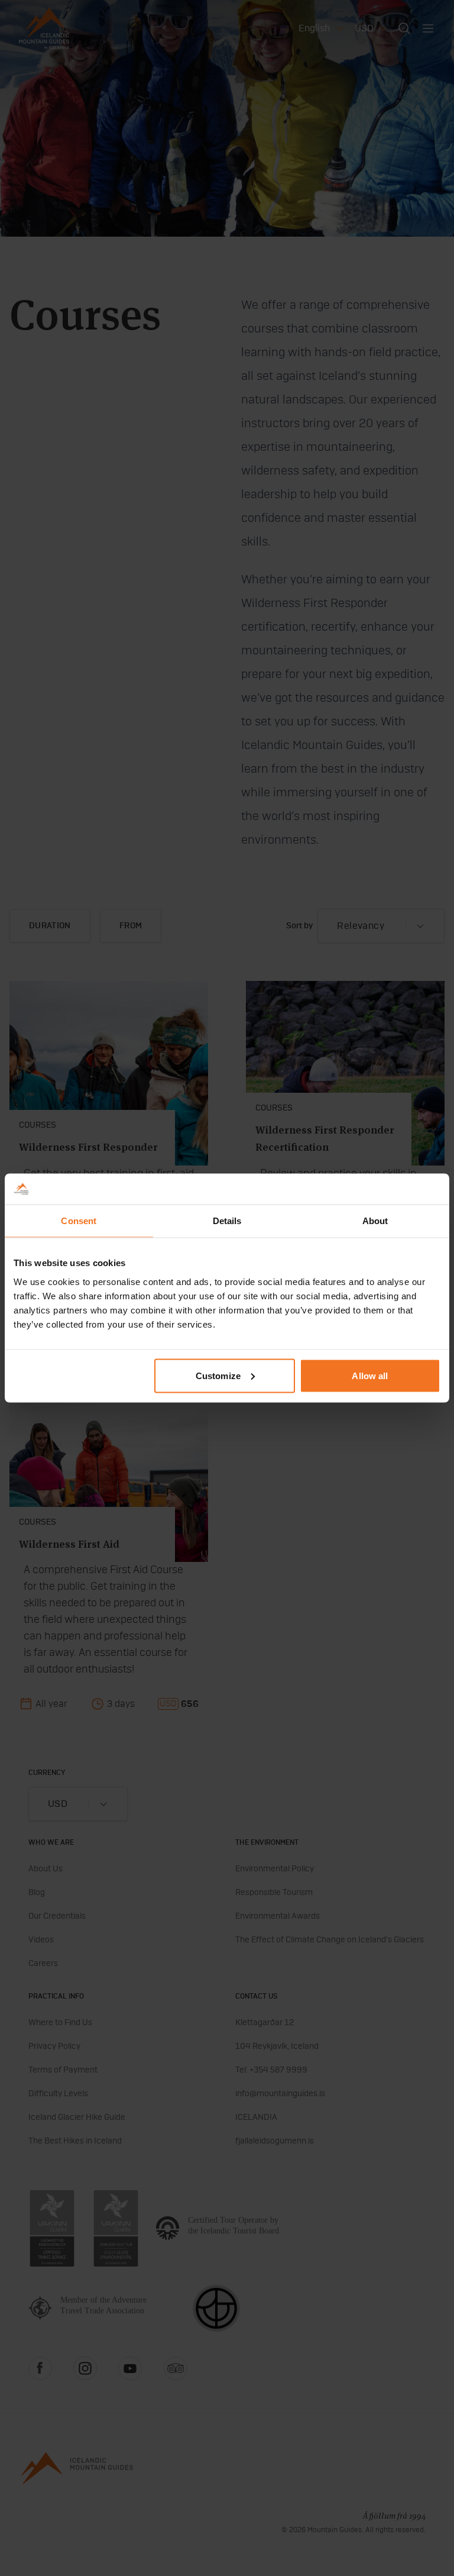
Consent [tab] (79, 1221)
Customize (218, 1375)
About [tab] (375, 1221)
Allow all (370, 1375)
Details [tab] (227, 1221)
